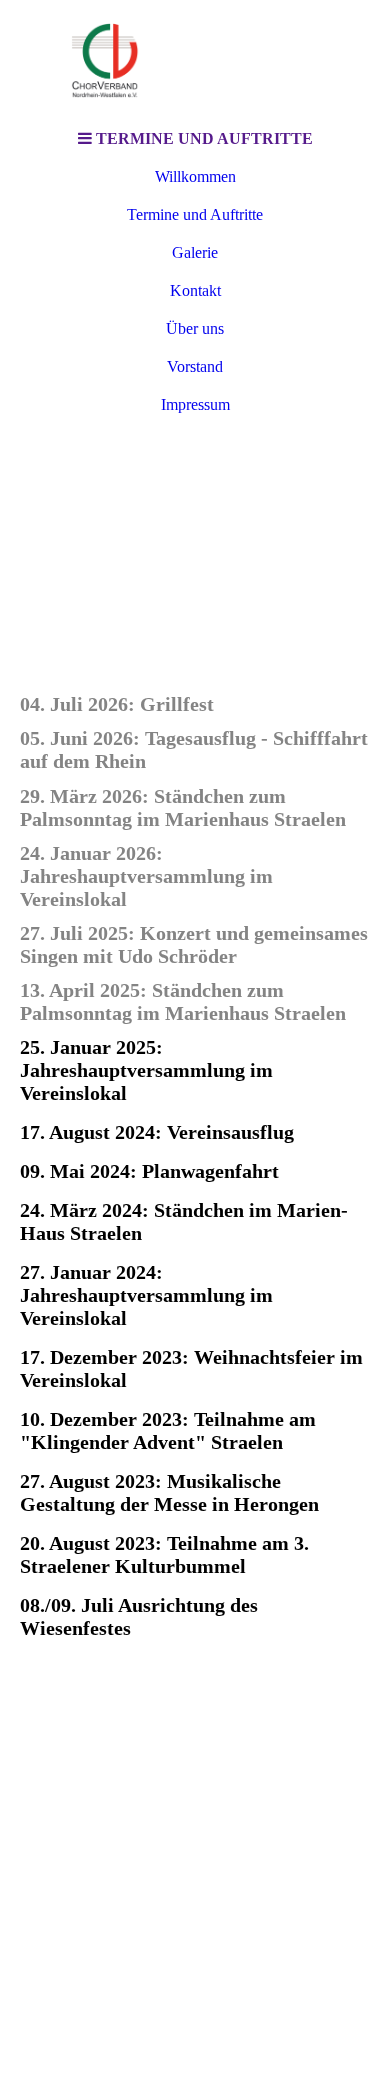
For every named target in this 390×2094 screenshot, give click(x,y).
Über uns (195, 328)
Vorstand (195, 366)
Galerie (195, 252)
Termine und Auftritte (195, 214)
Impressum (195, 404)
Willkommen (195, 176)
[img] (195, 60)
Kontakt (195, 290)
